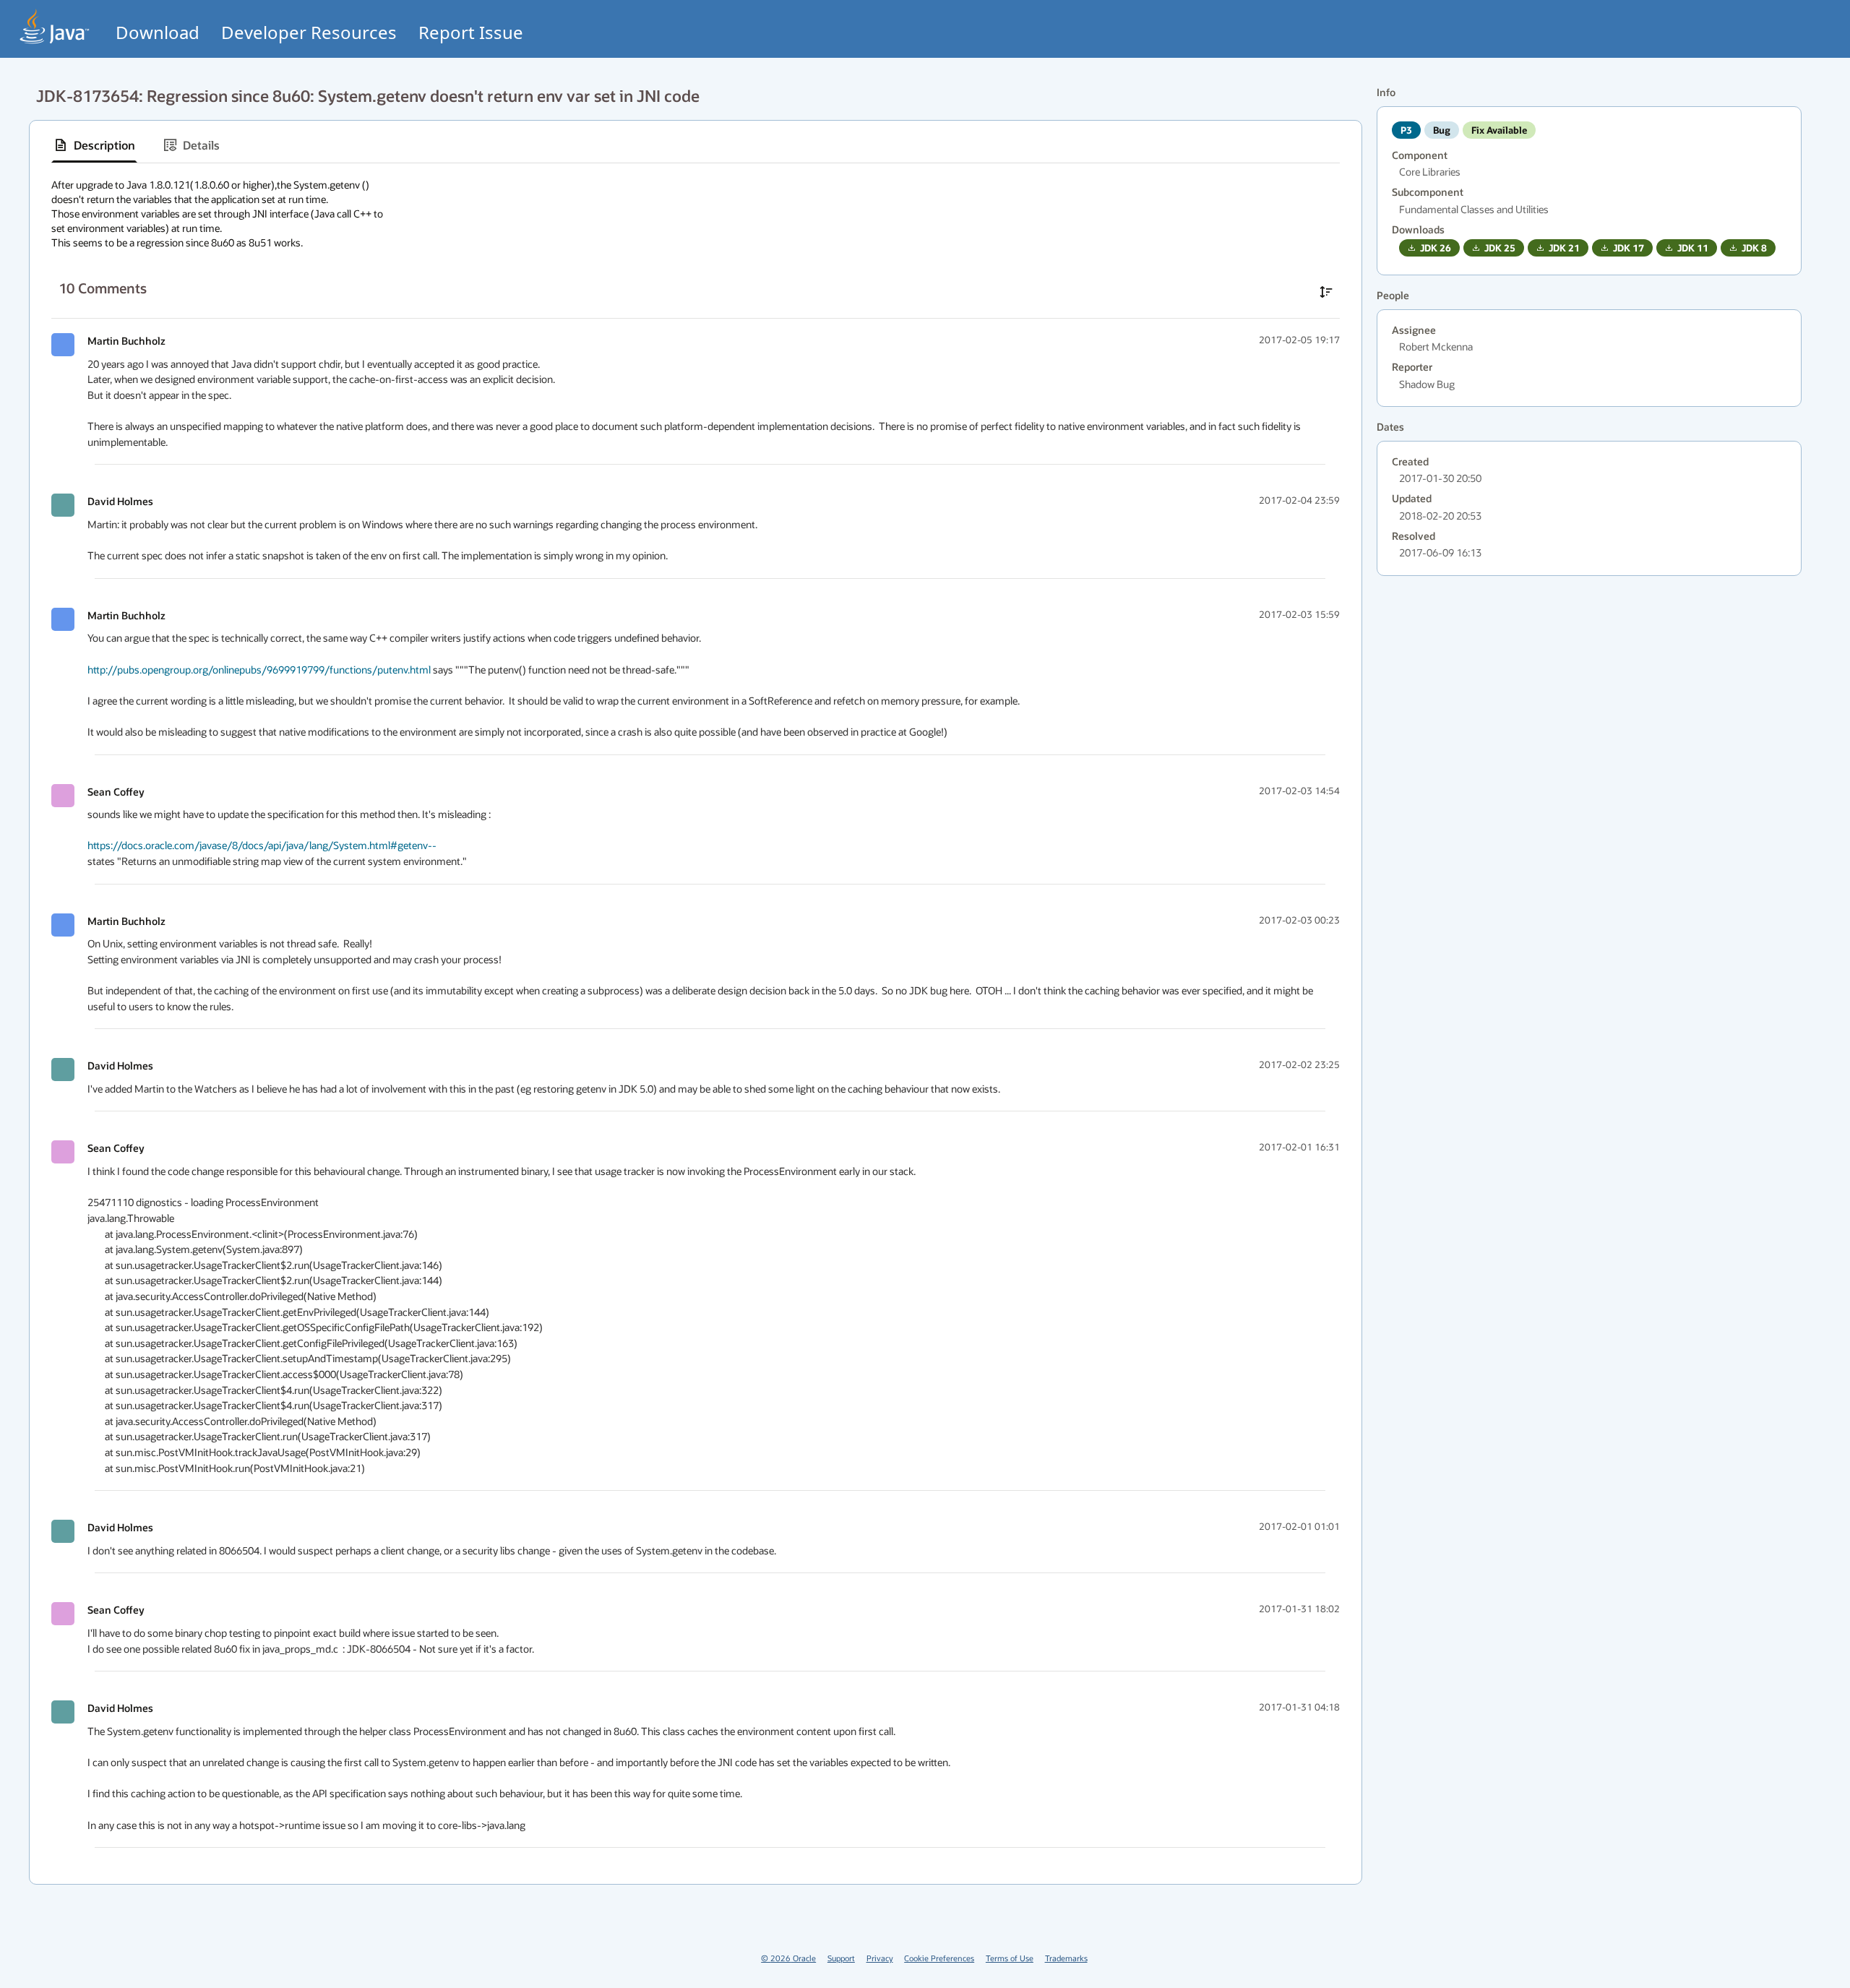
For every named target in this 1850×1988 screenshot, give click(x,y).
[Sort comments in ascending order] (1326, 292)
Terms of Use (1010, 1958)
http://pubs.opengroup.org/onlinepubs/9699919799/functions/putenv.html (259, 670)
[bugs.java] (55, 26)
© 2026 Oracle (788, 1958)
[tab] (94, 145)
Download (158, 32)
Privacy (880, 1958)
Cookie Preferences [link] (939, 1958)
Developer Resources (309, 32)
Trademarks (1066, 1958)
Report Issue (471, 32)
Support (841, 1958)
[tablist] (696, 146)
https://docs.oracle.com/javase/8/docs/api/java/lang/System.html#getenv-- (262, 845)
